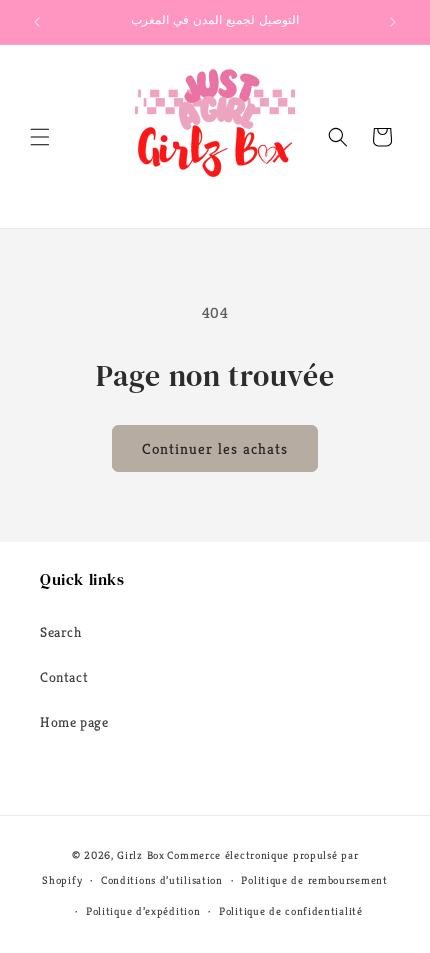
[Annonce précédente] (37, 22)
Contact (64, 677)
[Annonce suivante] (393, 22)
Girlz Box (140, 855)
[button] (40, 137)
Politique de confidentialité (291, 911)
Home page (74, 722)
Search (61, 632)
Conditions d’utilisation (162, 880)
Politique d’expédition (143, 911)
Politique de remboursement (314, 880)
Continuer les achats (215, 448)
